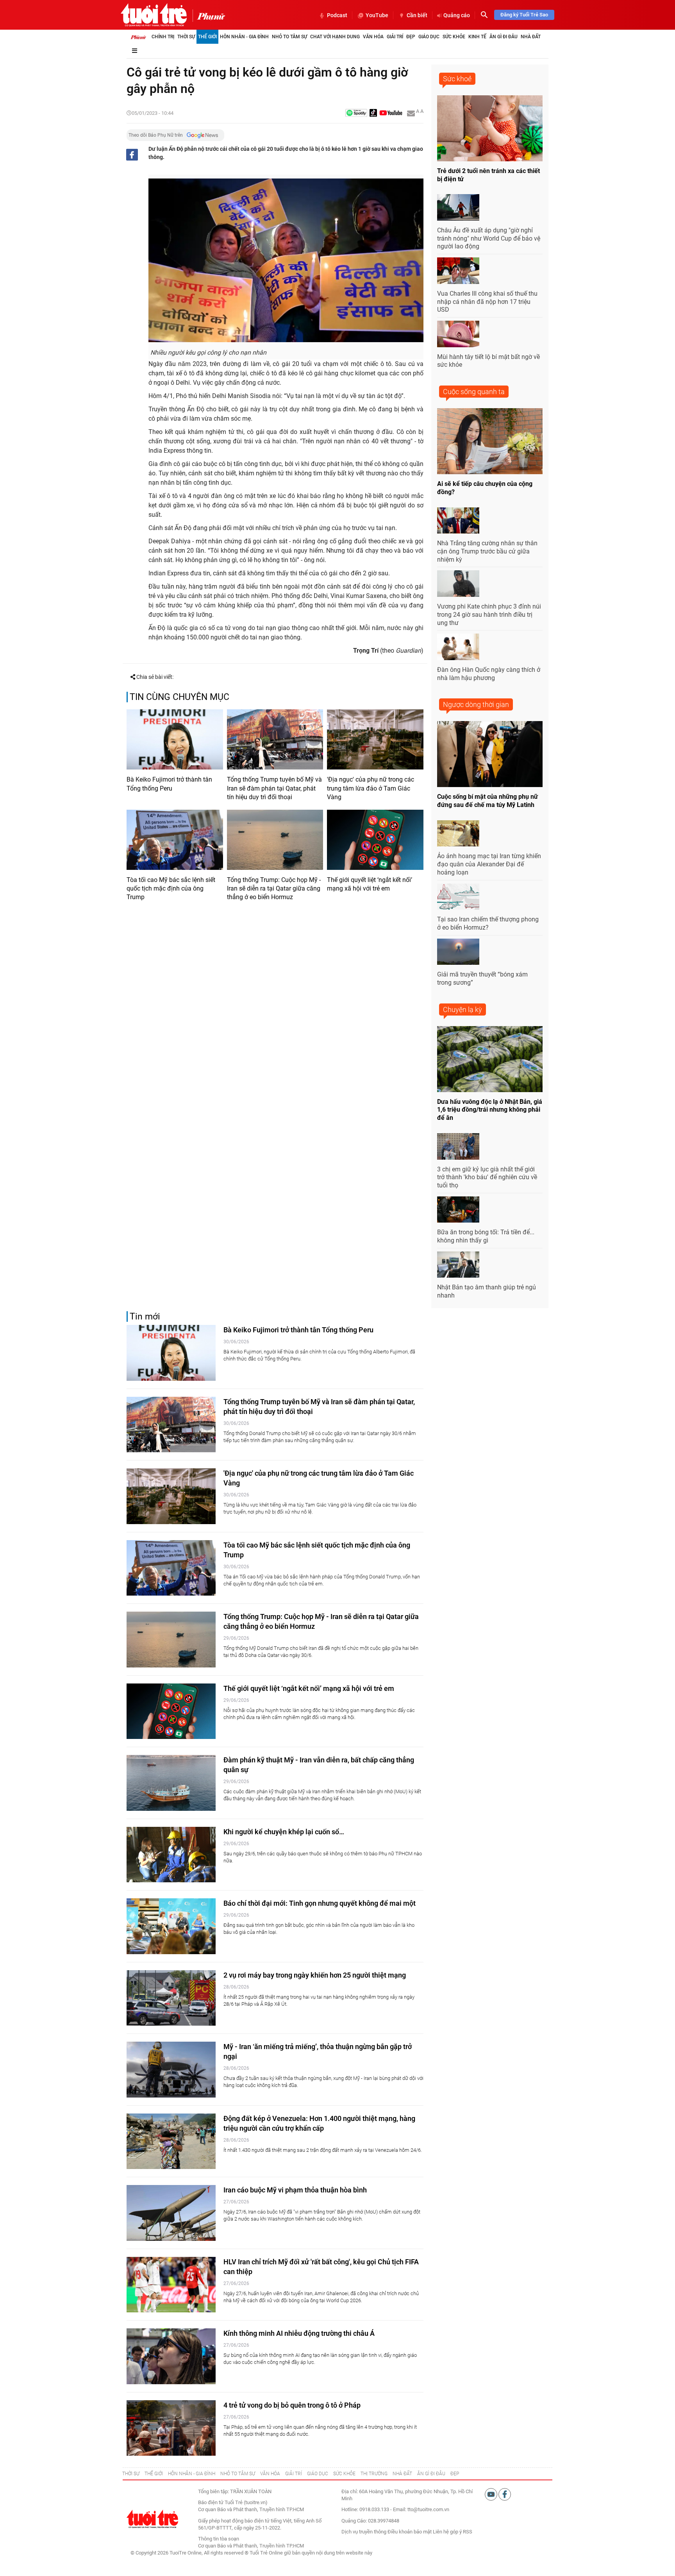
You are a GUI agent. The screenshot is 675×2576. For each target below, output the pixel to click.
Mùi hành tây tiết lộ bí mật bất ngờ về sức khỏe (488, 361)
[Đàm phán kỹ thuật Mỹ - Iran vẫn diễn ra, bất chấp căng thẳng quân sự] (171, 1783)
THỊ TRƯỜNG (374, 2474)
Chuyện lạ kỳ (462, 1010)
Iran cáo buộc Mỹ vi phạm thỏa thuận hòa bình (295, 2190)
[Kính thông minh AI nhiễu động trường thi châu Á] (171, 2356)
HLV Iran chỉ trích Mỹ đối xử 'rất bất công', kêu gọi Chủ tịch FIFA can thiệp (321, 2267)
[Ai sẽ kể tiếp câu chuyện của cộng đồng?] (490, 441)
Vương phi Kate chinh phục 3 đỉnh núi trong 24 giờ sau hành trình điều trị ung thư (489, 615)
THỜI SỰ (131, 2474)
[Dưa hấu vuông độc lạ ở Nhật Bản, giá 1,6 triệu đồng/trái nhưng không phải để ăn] (490, 1059)
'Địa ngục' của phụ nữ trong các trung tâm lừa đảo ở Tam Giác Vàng (371, 788)
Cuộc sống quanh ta (474, 392)
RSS (468, 2532)
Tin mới (145, 1317)
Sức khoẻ (457, 79)
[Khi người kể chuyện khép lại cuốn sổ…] (171, 1855)
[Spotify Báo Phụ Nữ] (356, 113)
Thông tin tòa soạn (219, 2539)
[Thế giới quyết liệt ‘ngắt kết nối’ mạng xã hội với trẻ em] (375, 840)
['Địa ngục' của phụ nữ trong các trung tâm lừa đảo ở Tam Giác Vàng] (375, 739)
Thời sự (186, 37)
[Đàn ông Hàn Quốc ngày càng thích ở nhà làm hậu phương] (458, 647)
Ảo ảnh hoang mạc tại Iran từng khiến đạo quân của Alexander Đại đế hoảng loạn (489, 864)
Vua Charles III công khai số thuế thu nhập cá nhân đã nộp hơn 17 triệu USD (487, 302)
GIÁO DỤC (318, 2474)
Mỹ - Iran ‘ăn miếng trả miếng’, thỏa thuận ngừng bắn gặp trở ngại (318, 2051)
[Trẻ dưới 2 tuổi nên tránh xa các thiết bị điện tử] (490, 128)
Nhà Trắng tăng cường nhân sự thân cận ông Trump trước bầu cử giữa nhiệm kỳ (487, 551)
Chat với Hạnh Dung (335, 37)
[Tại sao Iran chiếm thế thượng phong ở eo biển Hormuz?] (458, 897)
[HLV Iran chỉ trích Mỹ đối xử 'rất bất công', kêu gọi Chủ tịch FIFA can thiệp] (171, 2285)
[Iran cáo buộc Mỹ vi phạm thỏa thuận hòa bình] (171, 2213)
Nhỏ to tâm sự (289, 37)
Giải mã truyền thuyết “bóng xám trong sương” (482, 978)
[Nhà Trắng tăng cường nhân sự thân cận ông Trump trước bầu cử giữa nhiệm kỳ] (458, 521)
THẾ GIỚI (154, 2474)
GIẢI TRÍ (294, 2474)
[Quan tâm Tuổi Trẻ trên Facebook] (505, 2494)
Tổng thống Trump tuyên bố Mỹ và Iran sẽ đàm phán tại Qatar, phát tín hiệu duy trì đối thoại (274, 788)
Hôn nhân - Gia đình (244, 37)
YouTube (377, 15)
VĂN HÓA (270, 2474)
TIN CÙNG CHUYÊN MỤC (179, 697)
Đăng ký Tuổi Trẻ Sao (524, 15)
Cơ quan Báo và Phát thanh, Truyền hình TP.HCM (251, 2546)
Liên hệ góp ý (447, 2532)
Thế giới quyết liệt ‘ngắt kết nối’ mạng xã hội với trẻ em (370, 884)
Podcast (337, 15)
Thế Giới (207, 37)
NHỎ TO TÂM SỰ (238, 2474)
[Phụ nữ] (209, 16)
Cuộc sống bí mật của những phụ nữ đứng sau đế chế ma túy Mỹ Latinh (487, 801)
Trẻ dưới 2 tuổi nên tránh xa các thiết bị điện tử (488, 175)
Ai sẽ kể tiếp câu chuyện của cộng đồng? (485, 488)
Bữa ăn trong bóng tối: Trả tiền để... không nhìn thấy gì (486, 1236)
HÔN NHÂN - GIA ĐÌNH (192, 2474)
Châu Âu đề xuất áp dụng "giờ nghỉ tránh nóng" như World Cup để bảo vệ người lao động (489, 238)
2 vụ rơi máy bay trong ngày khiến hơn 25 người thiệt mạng (315, 1975)
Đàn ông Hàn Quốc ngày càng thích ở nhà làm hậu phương (489, 674)
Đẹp (411, 37)
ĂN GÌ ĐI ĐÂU (431, 2474)
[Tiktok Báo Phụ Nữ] (373, 113)
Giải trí (395, 37)
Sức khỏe (454, 37)
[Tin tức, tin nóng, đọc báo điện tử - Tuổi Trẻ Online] (154, 15)
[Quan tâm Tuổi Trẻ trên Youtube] (492, 2494)
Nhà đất (531, 37)
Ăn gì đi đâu (504, 37)
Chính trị (163, 37)
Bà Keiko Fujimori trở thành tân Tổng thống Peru (169, 784)
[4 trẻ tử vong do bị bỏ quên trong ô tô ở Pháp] (171, 2428)
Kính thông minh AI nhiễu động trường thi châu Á (299, 2333)
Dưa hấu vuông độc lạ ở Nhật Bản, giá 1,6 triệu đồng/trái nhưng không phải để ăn (490, 1110)
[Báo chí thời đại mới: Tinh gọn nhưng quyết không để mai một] (171, 1926)
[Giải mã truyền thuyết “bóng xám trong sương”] (458, 952)
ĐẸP (455, 2474)
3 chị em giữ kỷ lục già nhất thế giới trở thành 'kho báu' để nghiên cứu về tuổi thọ (487, 1177)
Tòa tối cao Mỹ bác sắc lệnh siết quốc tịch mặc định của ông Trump (171, 889)
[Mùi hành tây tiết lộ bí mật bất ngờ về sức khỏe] (458, 334)
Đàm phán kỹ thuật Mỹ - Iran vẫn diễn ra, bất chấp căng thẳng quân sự (319, 1765)
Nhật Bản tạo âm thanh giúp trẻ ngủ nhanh (487, 1291)
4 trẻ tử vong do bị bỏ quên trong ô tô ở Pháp (292, 2405)
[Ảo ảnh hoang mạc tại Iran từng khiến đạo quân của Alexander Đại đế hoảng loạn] (458, 834)
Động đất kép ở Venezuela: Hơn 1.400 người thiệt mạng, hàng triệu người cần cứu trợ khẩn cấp (319, 2123)
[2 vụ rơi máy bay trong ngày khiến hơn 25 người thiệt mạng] (171, 1998)
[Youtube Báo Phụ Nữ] (391, 113)
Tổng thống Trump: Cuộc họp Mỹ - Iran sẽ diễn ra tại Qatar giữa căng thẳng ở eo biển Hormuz (274, 889)
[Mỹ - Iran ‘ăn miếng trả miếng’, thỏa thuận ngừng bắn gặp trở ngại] (171, 2070)
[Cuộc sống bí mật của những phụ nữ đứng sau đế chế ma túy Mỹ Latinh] (490, 754)
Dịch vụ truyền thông (364, 2532)
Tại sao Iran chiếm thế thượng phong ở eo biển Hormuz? (488, 923)
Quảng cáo (457, 15)
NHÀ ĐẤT (402, 2474)
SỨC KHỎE (344, 2474)
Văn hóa (373, 37)
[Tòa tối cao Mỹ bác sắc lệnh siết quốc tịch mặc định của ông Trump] (175, 840)
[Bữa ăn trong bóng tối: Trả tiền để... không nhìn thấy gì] (458, 1210)
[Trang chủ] (138, 37)
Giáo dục (429, 37)
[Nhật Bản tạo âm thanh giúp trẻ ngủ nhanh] (458, 1265)
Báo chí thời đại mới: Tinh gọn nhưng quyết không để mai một (320, 1903)
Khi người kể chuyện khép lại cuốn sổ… (284, 1832)
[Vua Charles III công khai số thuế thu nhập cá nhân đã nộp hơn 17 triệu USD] (458, 271)
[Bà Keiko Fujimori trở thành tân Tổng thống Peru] (175, 739)
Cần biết (417, 15)
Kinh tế (477, 37)
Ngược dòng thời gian (476, 704)
